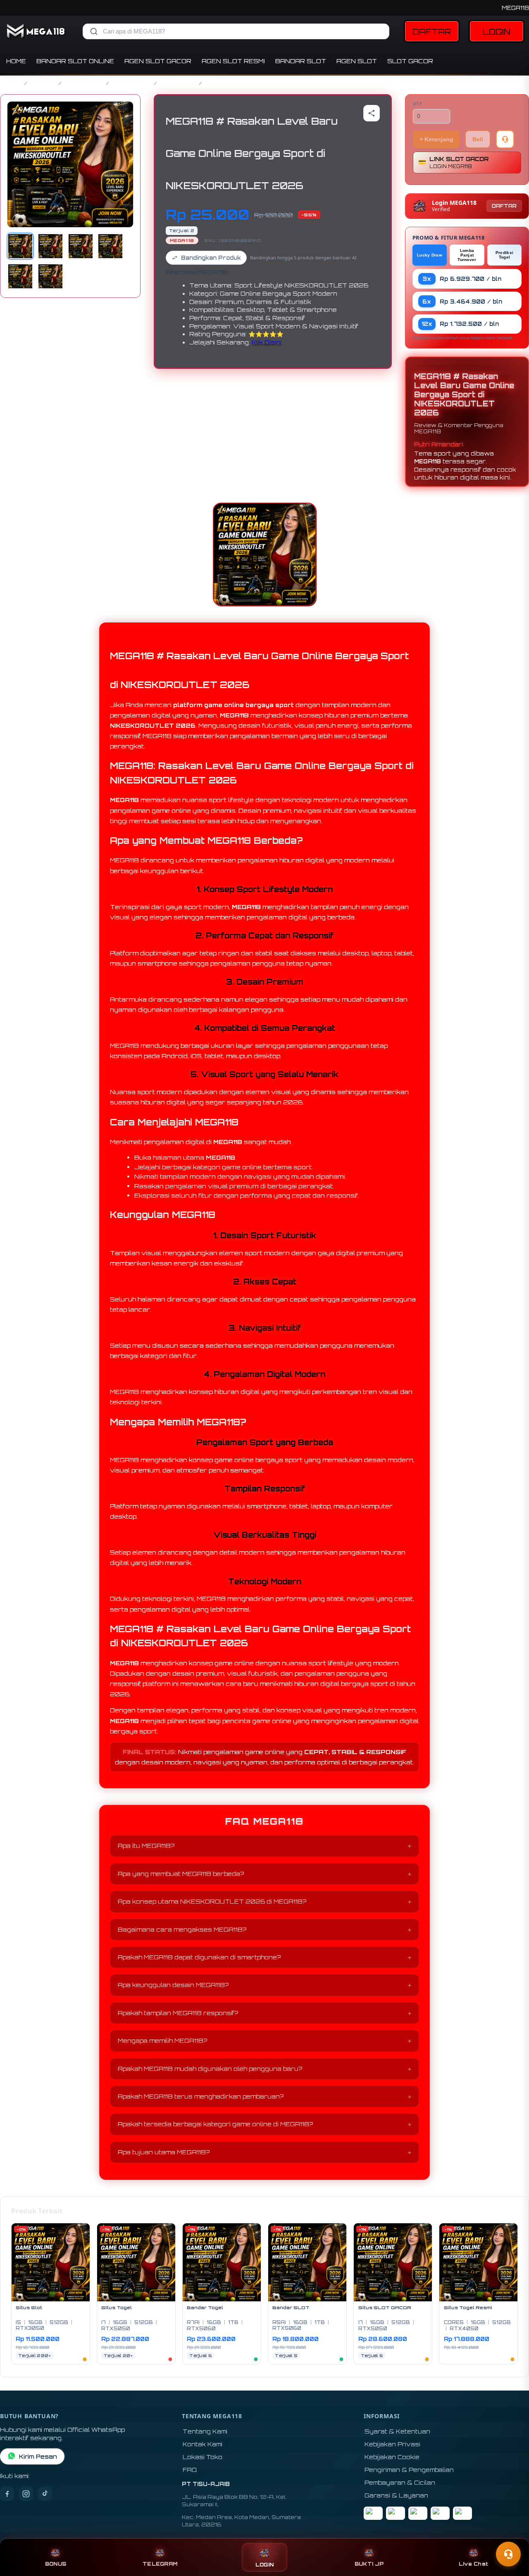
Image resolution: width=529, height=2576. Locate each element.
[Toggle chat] (508, 2554)
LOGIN (497, 32)
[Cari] (94, 31)
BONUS (56, 2564)
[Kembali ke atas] (511, 2534)
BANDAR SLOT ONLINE (75, 61)
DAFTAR (432, 32)
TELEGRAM (160, 2564)
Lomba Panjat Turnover (467, 255)
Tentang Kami (205, 2431)
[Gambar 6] (50, 276)
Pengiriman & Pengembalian (409, 2470)
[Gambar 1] (20, 246)
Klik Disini (267, 342)
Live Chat (473, 2564)
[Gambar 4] (110, 246)
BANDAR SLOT (301, 61)
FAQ (190, 2470)
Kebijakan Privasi (392, 2444)
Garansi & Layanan (396, 2495)
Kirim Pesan (38, 2456)
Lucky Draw (430, 255)
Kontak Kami (203, 2444)
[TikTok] (45, 2494)
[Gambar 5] (20, 276)
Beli (478, 139)
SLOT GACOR (410, 61)
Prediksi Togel (504, 255)
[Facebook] (7, 2494)
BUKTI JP (369, 2564)
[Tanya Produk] (505, 139)
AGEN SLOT (357, 61)
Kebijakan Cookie (392, 2457)
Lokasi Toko (203, 2457)
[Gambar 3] (81, 246)
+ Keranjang (436, 139)
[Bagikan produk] (372, 113)
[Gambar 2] (50, 246)
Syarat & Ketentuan (397, 2431)
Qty (417, 104)
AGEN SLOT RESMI (233, 61)
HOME (16, 61)
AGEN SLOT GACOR (158, 61)
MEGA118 (515, 8)
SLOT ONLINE (131, 83)
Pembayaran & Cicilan (400, 2482)
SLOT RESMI (178, 83)
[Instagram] (26, 2494)
